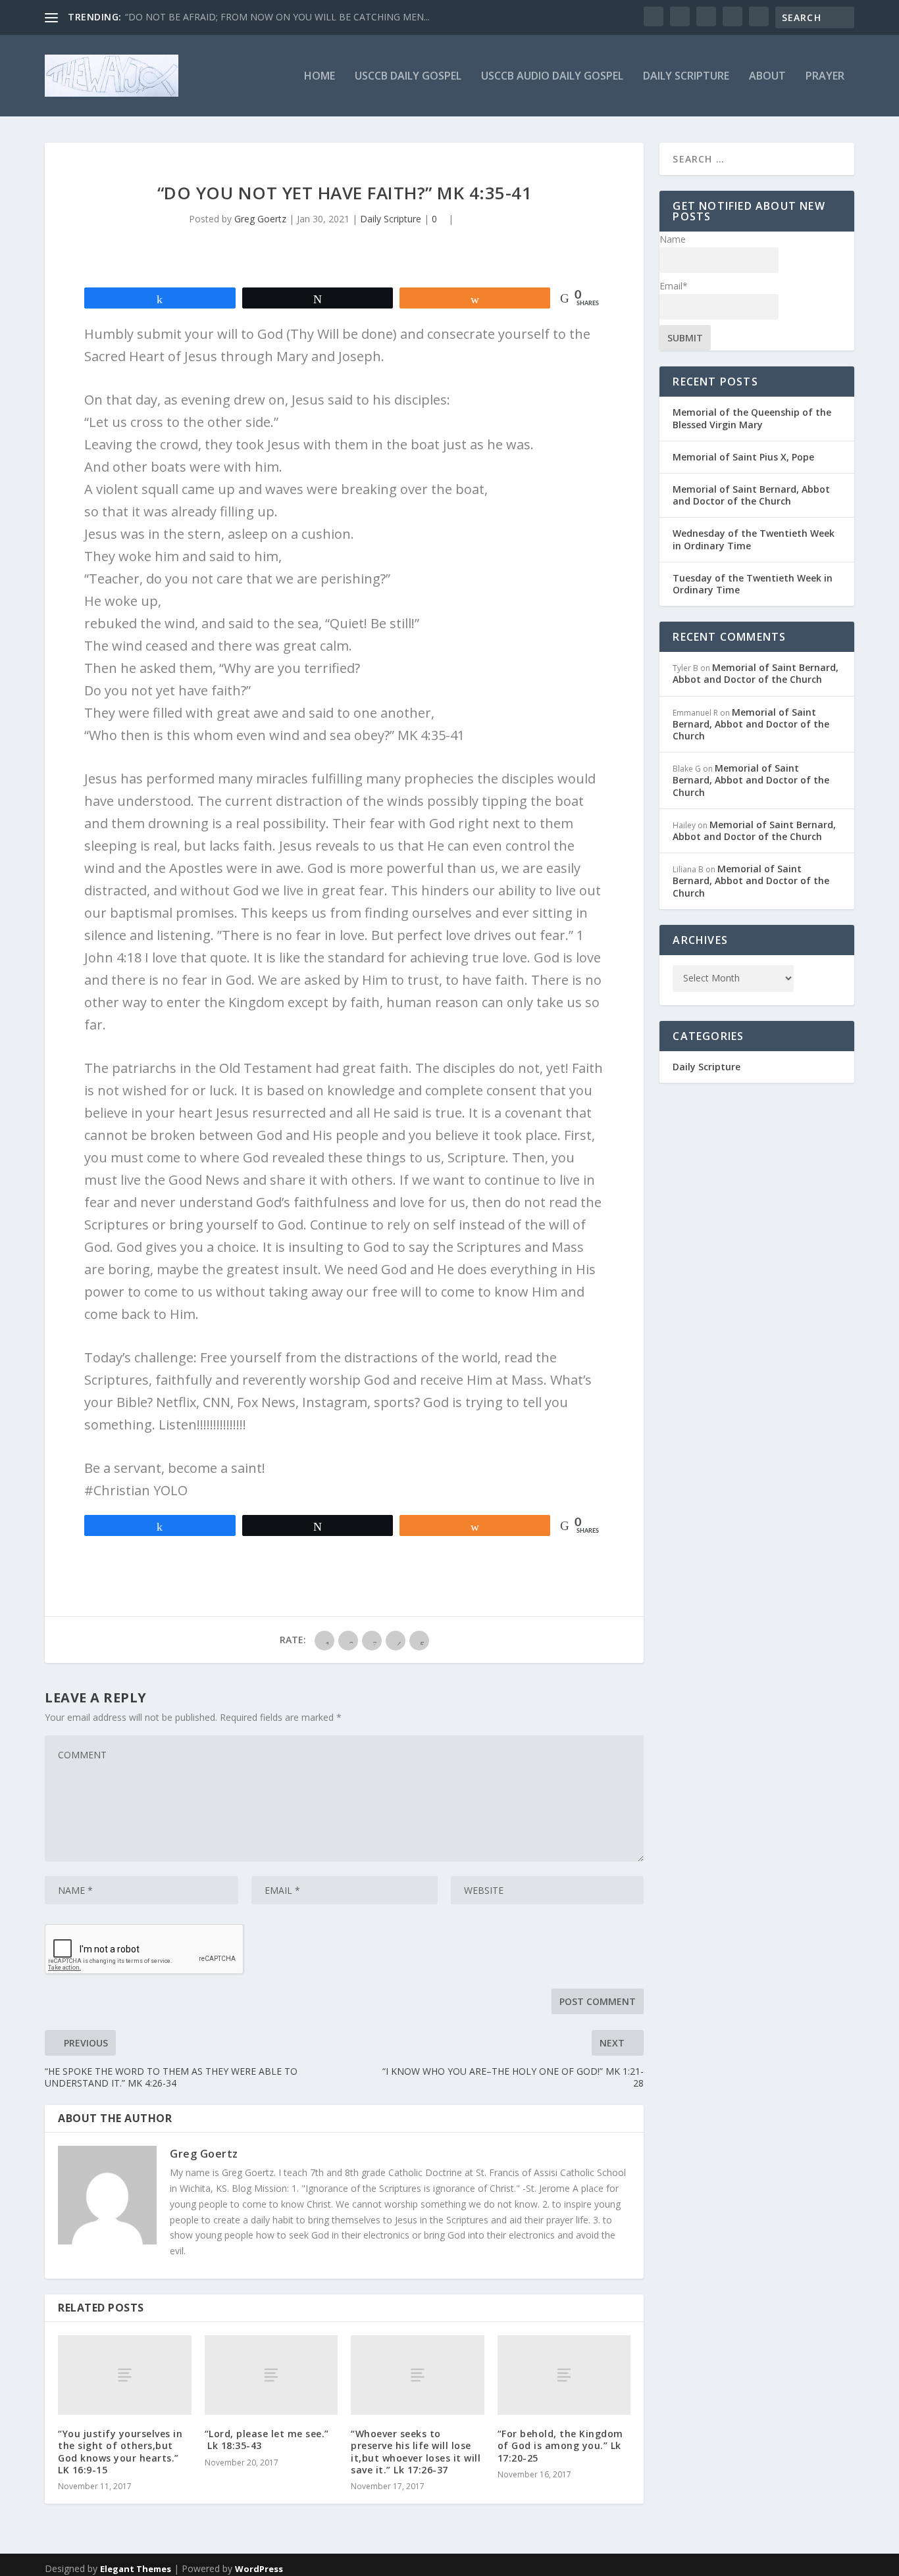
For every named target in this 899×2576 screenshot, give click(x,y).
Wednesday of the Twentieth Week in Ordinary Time (754, 539)
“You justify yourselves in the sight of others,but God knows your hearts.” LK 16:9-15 (120, 2452)
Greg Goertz (260, 219)
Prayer (825, 77)
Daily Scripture (686, 77)
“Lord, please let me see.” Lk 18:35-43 (267, 2440)
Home (320, 77)
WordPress (259, 2569)
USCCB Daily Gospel (408, 77)
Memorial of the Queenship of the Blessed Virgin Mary (752, 418)
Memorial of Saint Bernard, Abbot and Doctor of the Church (751, 495)
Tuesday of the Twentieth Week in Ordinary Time (753, 584)
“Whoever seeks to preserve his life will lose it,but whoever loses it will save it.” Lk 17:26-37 (416, 2452)
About (767, 77)
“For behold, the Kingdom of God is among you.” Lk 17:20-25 (560, 2445)
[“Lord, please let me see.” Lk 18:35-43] (271, 2375)
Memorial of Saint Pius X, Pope (743, 457)
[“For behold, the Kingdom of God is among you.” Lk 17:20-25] (564, 2375)
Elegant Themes (136, 2569)
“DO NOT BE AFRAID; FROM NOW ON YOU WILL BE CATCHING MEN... (277, 17)
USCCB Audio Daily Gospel (552, 77)
